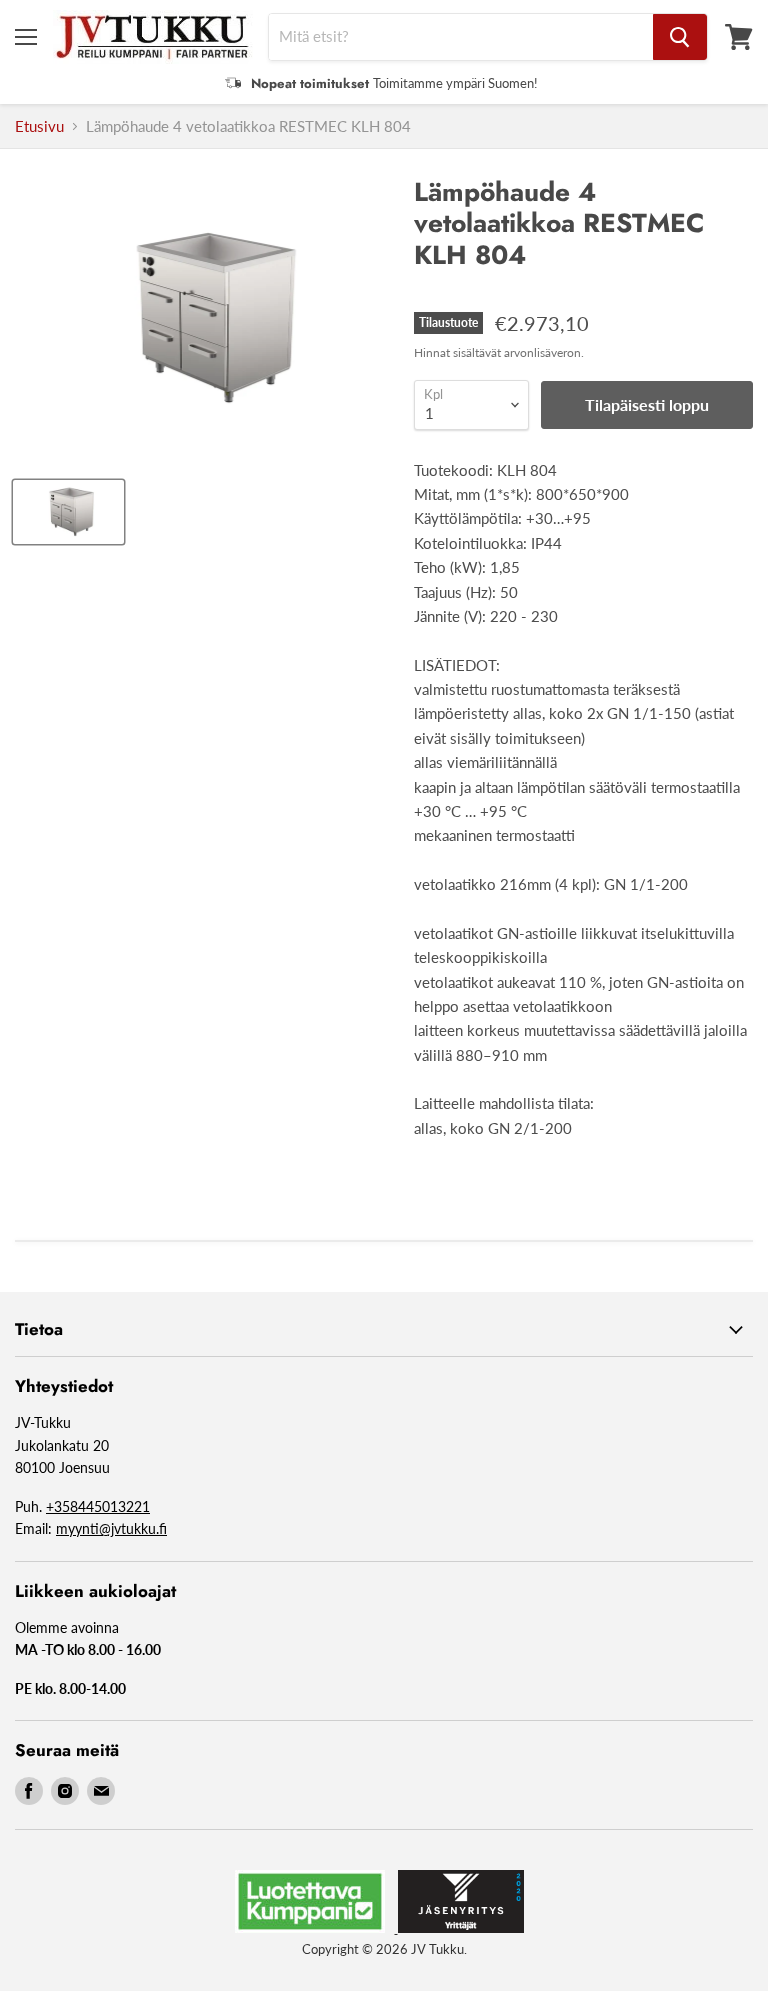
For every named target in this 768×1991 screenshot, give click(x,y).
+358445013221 (98, 1506)
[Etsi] (680, 37)
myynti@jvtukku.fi (111, 1528)
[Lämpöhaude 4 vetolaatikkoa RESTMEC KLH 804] (68, 512)
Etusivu (39, 126)
